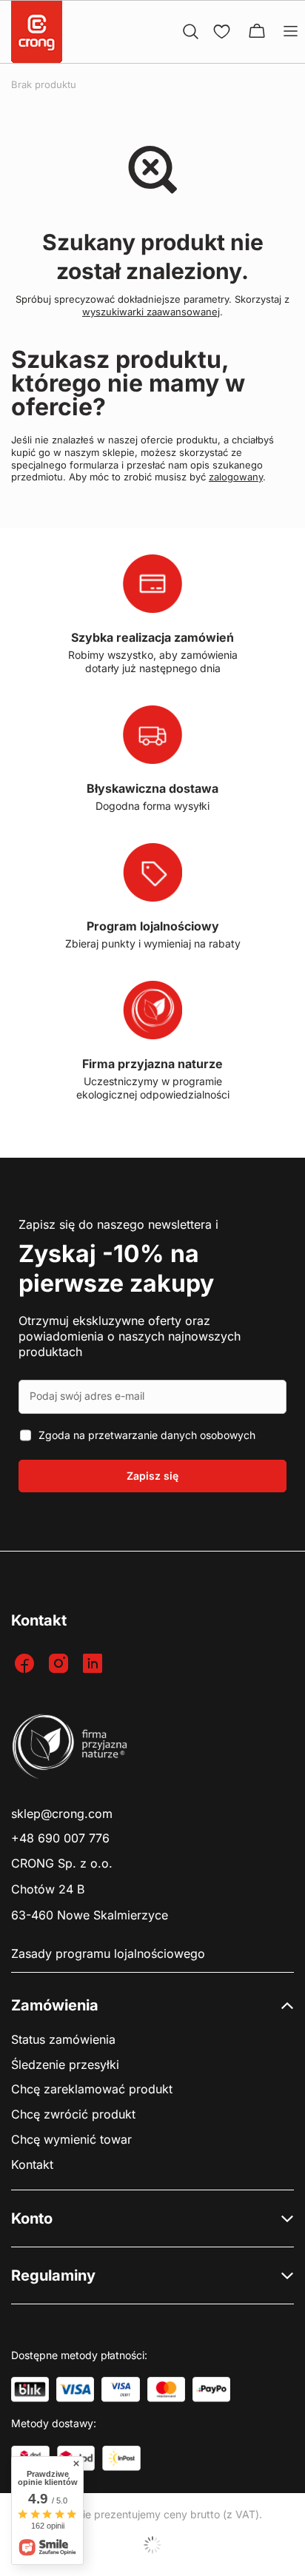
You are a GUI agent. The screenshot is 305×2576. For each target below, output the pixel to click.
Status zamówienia (63, 2040)
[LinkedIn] (94, 1664)
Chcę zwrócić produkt (73, 2114)
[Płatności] (30, 2389)
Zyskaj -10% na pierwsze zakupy (116, 1268)
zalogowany (236, 477)
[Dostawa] (121, 2458)
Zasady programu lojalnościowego (108, 1954)
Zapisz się (152, 1476)
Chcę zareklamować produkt (92, 2089)
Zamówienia (55, 2005)
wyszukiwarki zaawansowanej (151, 312)
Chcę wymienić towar (71, 2140)
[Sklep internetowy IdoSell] (152, 2545)
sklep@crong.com (62, 1814)
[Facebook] (26, 1664)
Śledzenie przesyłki (65, 2065)
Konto (32, 2218)
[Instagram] (60, 1664)
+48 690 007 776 (60, 1838)
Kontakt (32, 2165)
